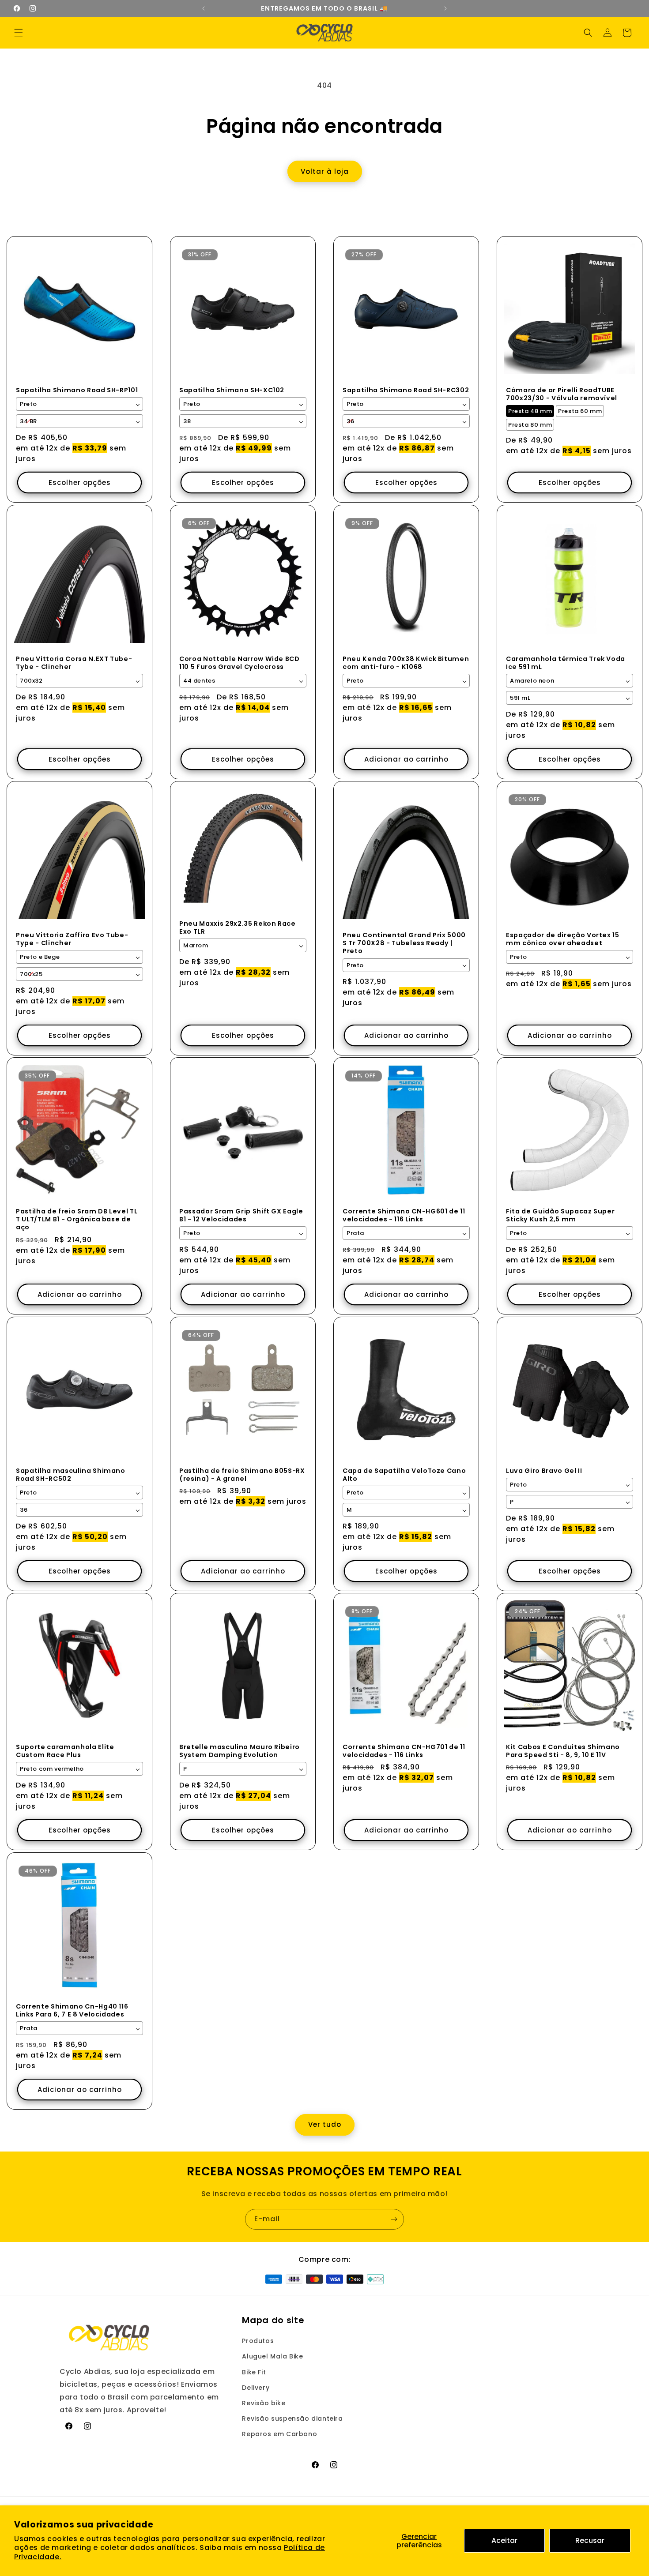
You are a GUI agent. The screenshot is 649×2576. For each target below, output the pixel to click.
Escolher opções (80, 483)
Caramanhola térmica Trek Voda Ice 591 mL (566, 663)
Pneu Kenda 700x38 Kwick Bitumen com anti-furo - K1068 (406, 663)
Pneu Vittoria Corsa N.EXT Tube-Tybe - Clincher (74, 663)
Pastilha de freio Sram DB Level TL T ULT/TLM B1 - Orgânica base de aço (77, 1219)
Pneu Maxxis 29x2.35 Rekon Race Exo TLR (238, 928)
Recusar (590, 2540)
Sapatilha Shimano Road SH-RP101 (77, 390)
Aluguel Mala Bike (272, 2356)
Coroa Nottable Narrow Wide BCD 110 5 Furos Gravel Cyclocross (240, 663)
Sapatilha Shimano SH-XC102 (232, 390)
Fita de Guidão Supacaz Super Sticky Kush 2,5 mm (560, 1215)
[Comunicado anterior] (204, 8)
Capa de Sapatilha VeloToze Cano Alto (404, 1475)
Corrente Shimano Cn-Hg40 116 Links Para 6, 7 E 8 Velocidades (72, 2010)
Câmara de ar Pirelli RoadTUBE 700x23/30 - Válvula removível (562, 394)
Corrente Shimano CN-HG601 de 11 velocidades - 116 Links (404, 1215)
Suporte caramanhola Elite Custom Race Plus (65, 1751)
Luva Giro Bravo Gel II (544, 1471)
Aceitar (504, 2540)
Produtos (258, 2341)
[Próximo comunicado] (445, 8)
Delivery (256, 2388)
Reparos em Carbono (279, 2434)
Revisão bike (264, 2403)
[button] (19, 33)
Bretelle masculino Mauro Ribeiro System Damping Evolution (240, 1751)
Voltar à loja (325, 171)
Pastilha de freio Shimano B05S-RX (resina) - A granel (242, 1475)
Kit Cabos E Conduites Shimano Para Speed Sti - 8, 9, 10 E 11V (563, 1751)
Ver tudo (325, 2124)
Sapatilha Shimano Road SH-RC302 (406, 390)
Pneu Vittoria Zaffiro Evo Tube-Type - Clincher (72, 939)
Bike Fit (254, 2372)
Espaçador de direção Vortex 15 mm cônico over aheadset (563, 939)
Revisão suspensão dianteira (292, 2418)
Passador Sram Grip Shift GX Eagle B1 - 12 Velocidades (241, 1215)
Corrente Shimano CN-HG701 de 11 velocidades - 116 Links (404, 1751)
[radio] (530, 411)
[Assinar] (394, 2219)
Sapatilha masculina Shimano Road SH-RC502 (71, 1475)
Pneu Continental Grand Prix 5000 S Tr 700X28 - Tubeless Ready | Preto (404, 943)
